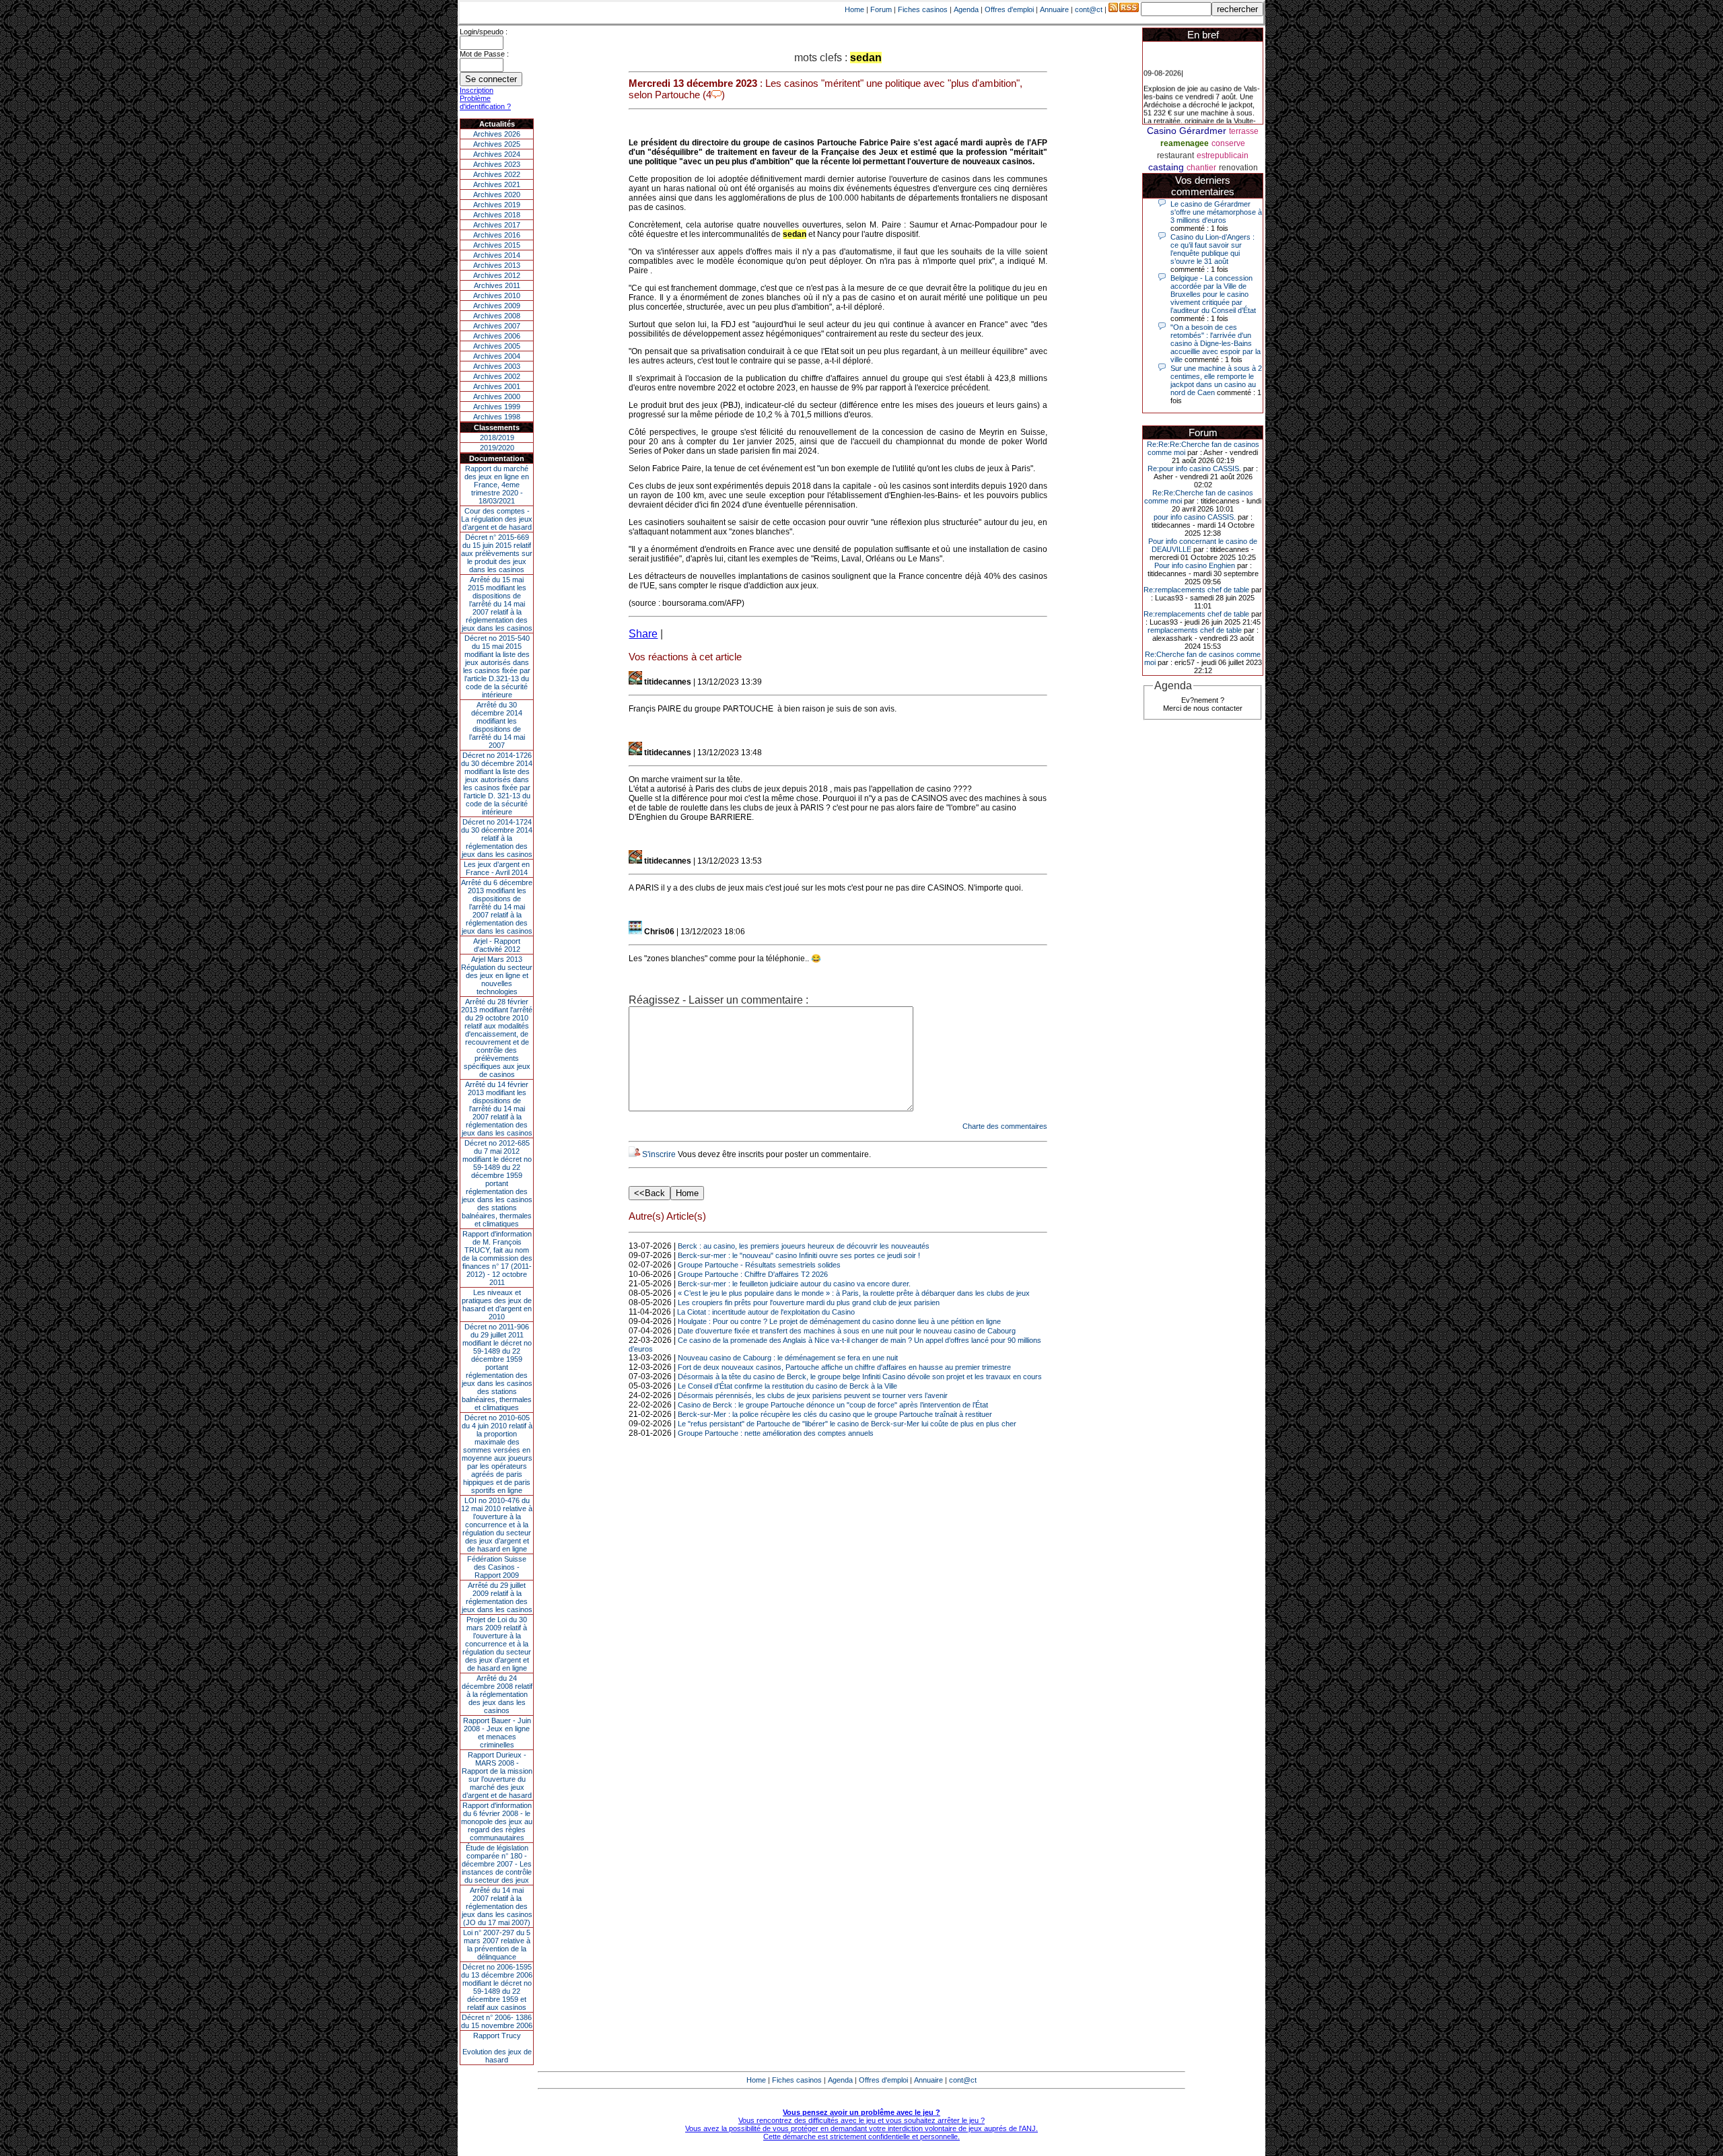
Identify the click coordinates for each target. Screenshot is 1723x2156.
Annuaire (1054, 9)
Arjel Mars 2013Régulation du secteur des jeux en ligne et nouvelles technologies (497, 975)
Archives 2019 (497, 205)
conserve (1228, 143)
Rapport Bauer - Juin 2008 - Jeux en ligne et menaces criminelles (497, 1733)
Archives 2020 (497, 195)
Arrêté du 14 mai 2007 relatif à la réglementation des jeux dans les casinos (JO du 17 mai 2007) (497, 1906)
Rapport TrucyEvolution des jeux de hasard (497, 2048)
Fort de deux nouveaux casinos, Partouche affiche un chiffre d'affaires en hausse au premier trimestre (844, 1367)
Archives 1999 (497, 407)
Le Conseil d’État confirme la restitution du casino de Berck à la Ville (787, 1386)
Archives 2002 (497, 376)
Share (643, 634)
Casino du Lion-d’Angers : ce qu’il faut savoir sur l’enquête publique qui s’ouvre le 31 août (1212, 249)
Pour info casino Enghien (1195, 565)
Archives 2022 (497, 174)
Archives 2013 (497, 265)
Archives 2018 (497, 215)
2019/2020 (497, 448)
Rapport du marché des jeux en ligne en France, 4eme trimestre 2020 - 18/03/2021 (497, 485)
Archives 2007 (497, 326)
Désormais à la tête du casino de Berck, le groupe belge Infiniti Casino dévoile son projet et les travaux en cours (860, 1377)
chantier (1201, 168)
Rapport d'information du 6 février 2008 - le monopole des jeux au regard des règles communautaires (497, 1821)
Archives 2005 (497, 346)
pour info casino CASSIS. (1195, 517)
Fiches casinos (923, 9)
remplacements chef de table (1195, 630)
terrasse (1244, 131)
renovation (1238, 168)
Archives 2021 (497, 184)
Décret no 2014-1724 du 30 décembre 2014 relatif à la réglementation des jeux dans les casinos (497, 838)
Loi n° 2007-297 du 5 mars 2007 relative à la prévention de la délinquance (497, 1945)
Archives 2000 (497, 396)
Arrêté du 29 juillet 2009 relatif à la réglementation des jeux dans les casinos (497, 1597)
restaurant (1175, 155)
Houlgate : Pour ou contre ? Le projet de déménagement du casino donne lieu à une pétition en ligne (839, 1321)
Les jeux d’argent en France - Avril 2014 (497, 868)
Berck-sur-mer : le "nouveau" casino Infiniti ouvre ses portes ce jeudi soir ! (799, 1255)
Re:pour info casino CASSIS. (1194, 468)
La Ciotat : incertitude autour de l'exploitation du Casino (766, 1312)
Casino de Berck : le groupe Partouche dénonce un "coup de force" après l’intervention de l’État (833, 1405)
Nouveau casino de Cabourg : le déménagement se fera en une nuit (788, 1358)
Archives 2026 (497, 134)
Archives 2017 (497, 225)
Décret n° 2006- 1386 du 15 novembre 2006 (497, 2021)
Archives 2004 (497, 356)
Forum (881, 9)
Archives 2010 (497, 295)
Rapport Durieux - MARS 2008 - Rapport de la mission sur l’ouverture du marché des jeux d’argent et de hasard (497, 1775)
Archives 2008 (497, 316)
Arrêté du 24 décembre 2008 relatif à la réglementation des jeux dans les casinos (497, 1694)
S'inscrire (659, 1154)
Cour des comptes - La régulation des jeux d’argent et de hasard (497, 519)
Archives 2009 (497, 306)
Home (854, 9)
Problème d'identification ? (485, 102)
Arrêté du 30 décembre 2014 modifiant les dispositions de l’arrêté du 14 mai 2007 (497, 725)
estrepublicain (1223, 155)
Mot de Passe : (484, 54)
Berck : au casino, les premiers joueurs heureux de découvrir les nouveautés (804, 1246)
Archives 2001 (497, 386)
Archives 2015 (497, 245)
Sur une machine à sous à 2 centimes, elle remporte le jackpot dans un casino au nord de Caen (1216, 380)
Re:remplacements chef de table (1196, 590)
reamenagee (1185, 143)
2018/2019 (497, 438)
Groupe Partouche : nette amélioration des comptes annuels (776, 1433)
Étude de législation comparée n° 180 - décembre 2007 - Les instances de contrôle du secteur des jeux (497, 1864)
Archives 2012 (497, 275)
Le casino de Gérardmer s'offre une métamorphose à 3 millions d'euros (1216, 212)
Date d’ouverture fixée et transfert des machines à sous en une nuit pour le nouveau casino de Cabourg (847, 1331)
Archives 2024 (497, 154)
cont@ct (1089, 9)
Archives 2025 (497, 144)
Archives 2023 (497, 164)
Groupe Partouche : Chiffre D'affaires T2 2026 (753, 1274)
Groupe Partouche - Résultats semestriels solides (759, 1265)
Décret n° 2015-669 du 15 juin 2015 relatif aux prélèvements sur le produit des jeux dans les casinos (497, 553)
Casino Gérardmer (1187, 131)
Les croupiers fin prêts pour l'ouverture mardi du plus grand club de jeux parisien (809, 1302)
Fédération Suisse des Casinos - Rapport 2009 (497, 1567)
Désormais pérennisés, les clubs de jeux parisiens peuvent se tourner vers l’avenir (813, 1395)
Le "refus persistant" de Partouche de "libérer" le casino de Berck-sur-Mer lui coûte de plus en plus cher (847, 1424)
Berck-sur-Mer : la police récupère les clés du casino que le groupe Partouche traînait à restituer (835, 1414)
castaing (1166, 167)
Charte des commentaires (1005, 1126)
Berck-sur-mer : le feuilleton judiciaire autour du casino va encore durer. (794, 1284)
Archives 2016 (497, 235)
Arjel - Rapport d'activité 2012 (497, 945)
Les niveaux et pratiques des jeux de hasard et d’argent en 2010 (497, 1305)
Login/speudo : (484, 32)
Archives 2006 (497, 336)
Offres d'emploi (1009, 9)
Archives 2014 (497, 255)
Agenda (966, 9)
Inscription (477, 90)
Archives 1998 (497, 417)
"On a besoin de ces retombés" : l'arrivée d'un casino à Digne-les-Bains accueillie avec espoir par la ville (1216, 343)
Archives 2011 (497, 285)
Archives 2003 (497, 366)
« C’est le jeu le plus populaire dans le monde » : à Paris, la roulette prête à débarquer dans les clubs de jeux (854, 1293)
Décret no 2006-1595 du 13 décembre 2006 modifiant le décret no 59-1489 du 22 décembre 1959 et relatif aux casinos (497, 1987)
